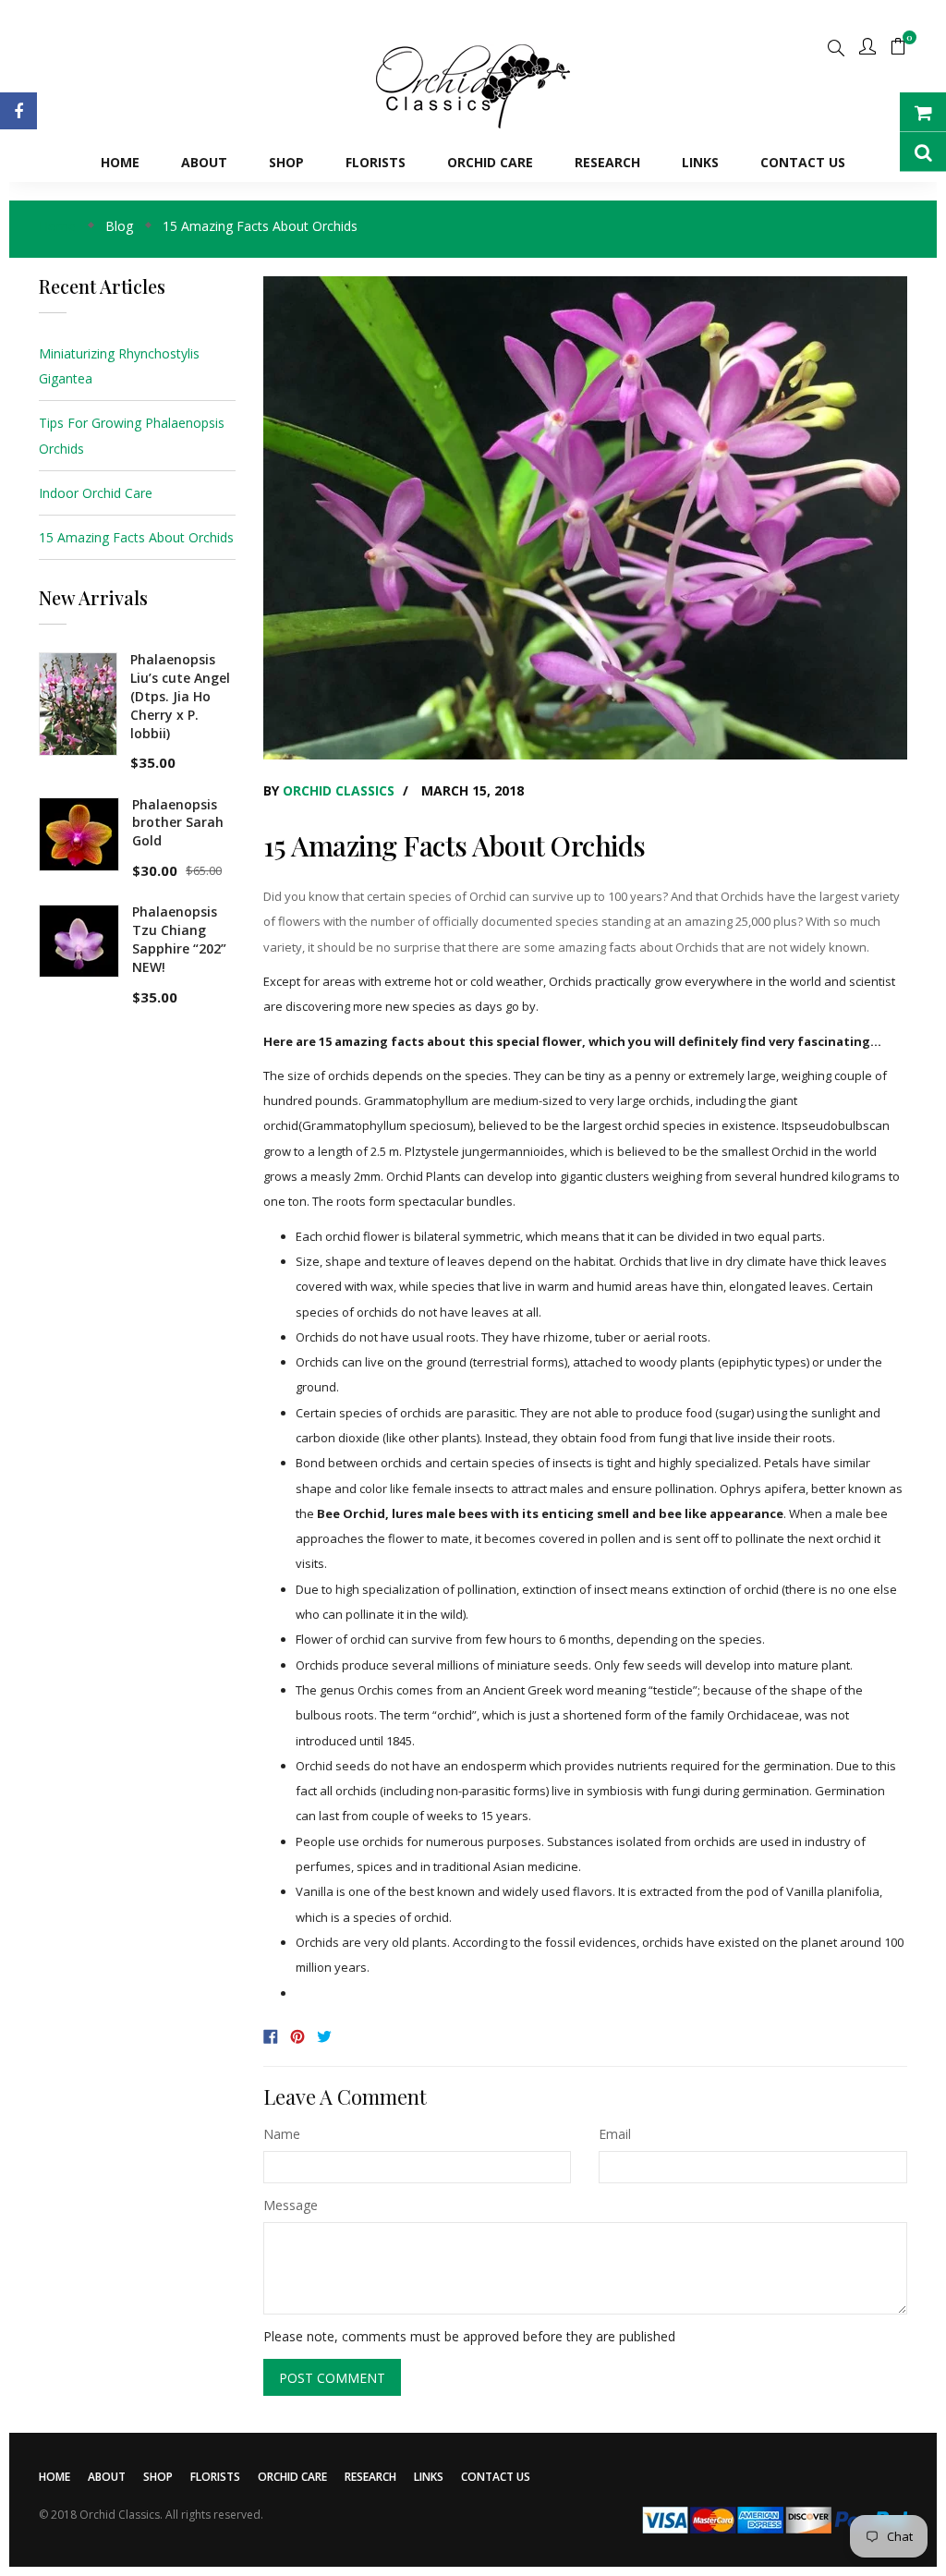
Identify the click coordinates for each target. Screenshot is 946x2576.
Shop (158, 2477)
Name (282, 2134)
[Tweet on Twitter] (326, 2034)
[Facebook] (18, 111)
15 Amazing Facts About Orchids (136, 537)
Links (429, 2477)
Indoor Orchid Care (96, 493)
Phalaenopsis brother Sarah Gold (178, 823)
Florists (215, 2477)
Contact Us (496, 2477)
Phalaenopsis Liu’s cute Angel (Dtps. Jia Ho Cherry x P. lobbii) (180, 696)
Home (55, 2477)
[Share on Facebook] (274, 2034)
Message (291, 2205)
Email (615, 2134)
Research (370, 2477)
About (107, 2477)
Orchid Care (292, 2477)
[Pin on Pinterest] (301, 2034)
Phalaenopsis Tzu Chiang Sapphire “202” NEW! (179, 939)
